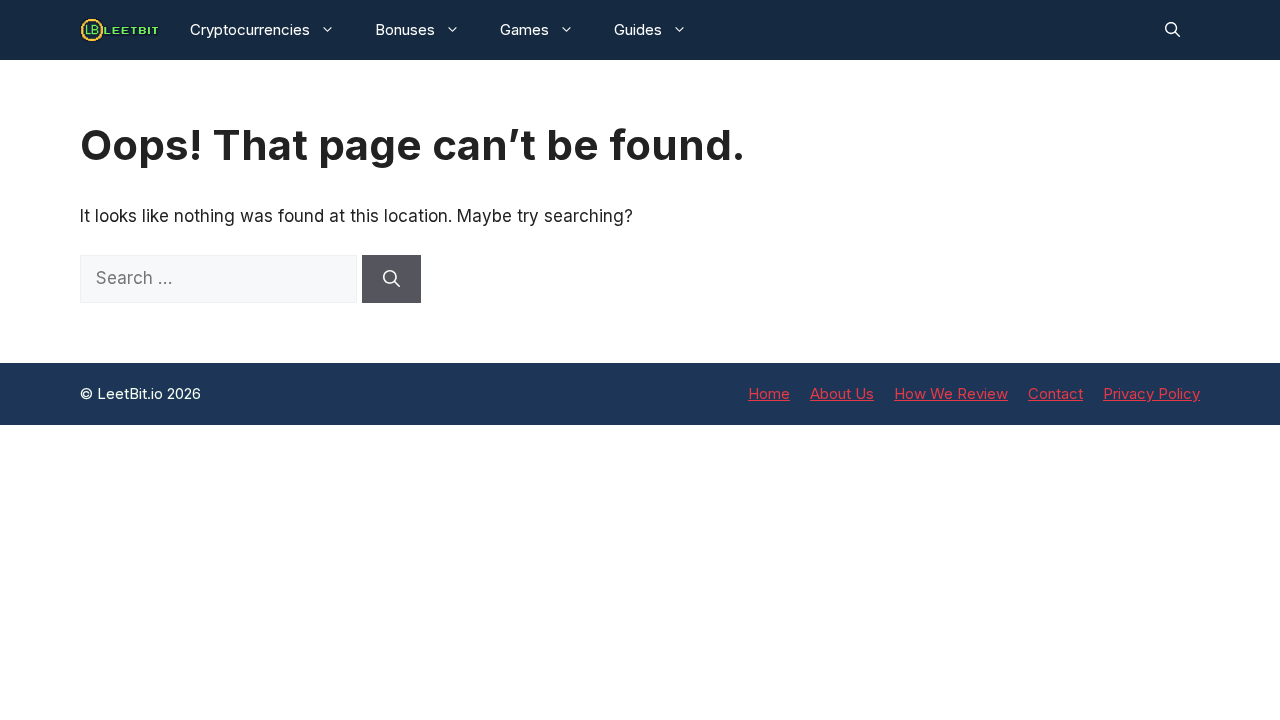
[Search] (391, 279)
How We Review (951, 393)
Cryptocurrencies (250, 29)
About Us (842, 393)
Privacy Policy (1151, 393)
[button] (1172, 30)
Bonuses (405, 29)
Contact (1055, 393)
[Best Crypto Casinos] (120, 30)
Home (769, 393)
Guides (638, 29)
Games (524, 29)
